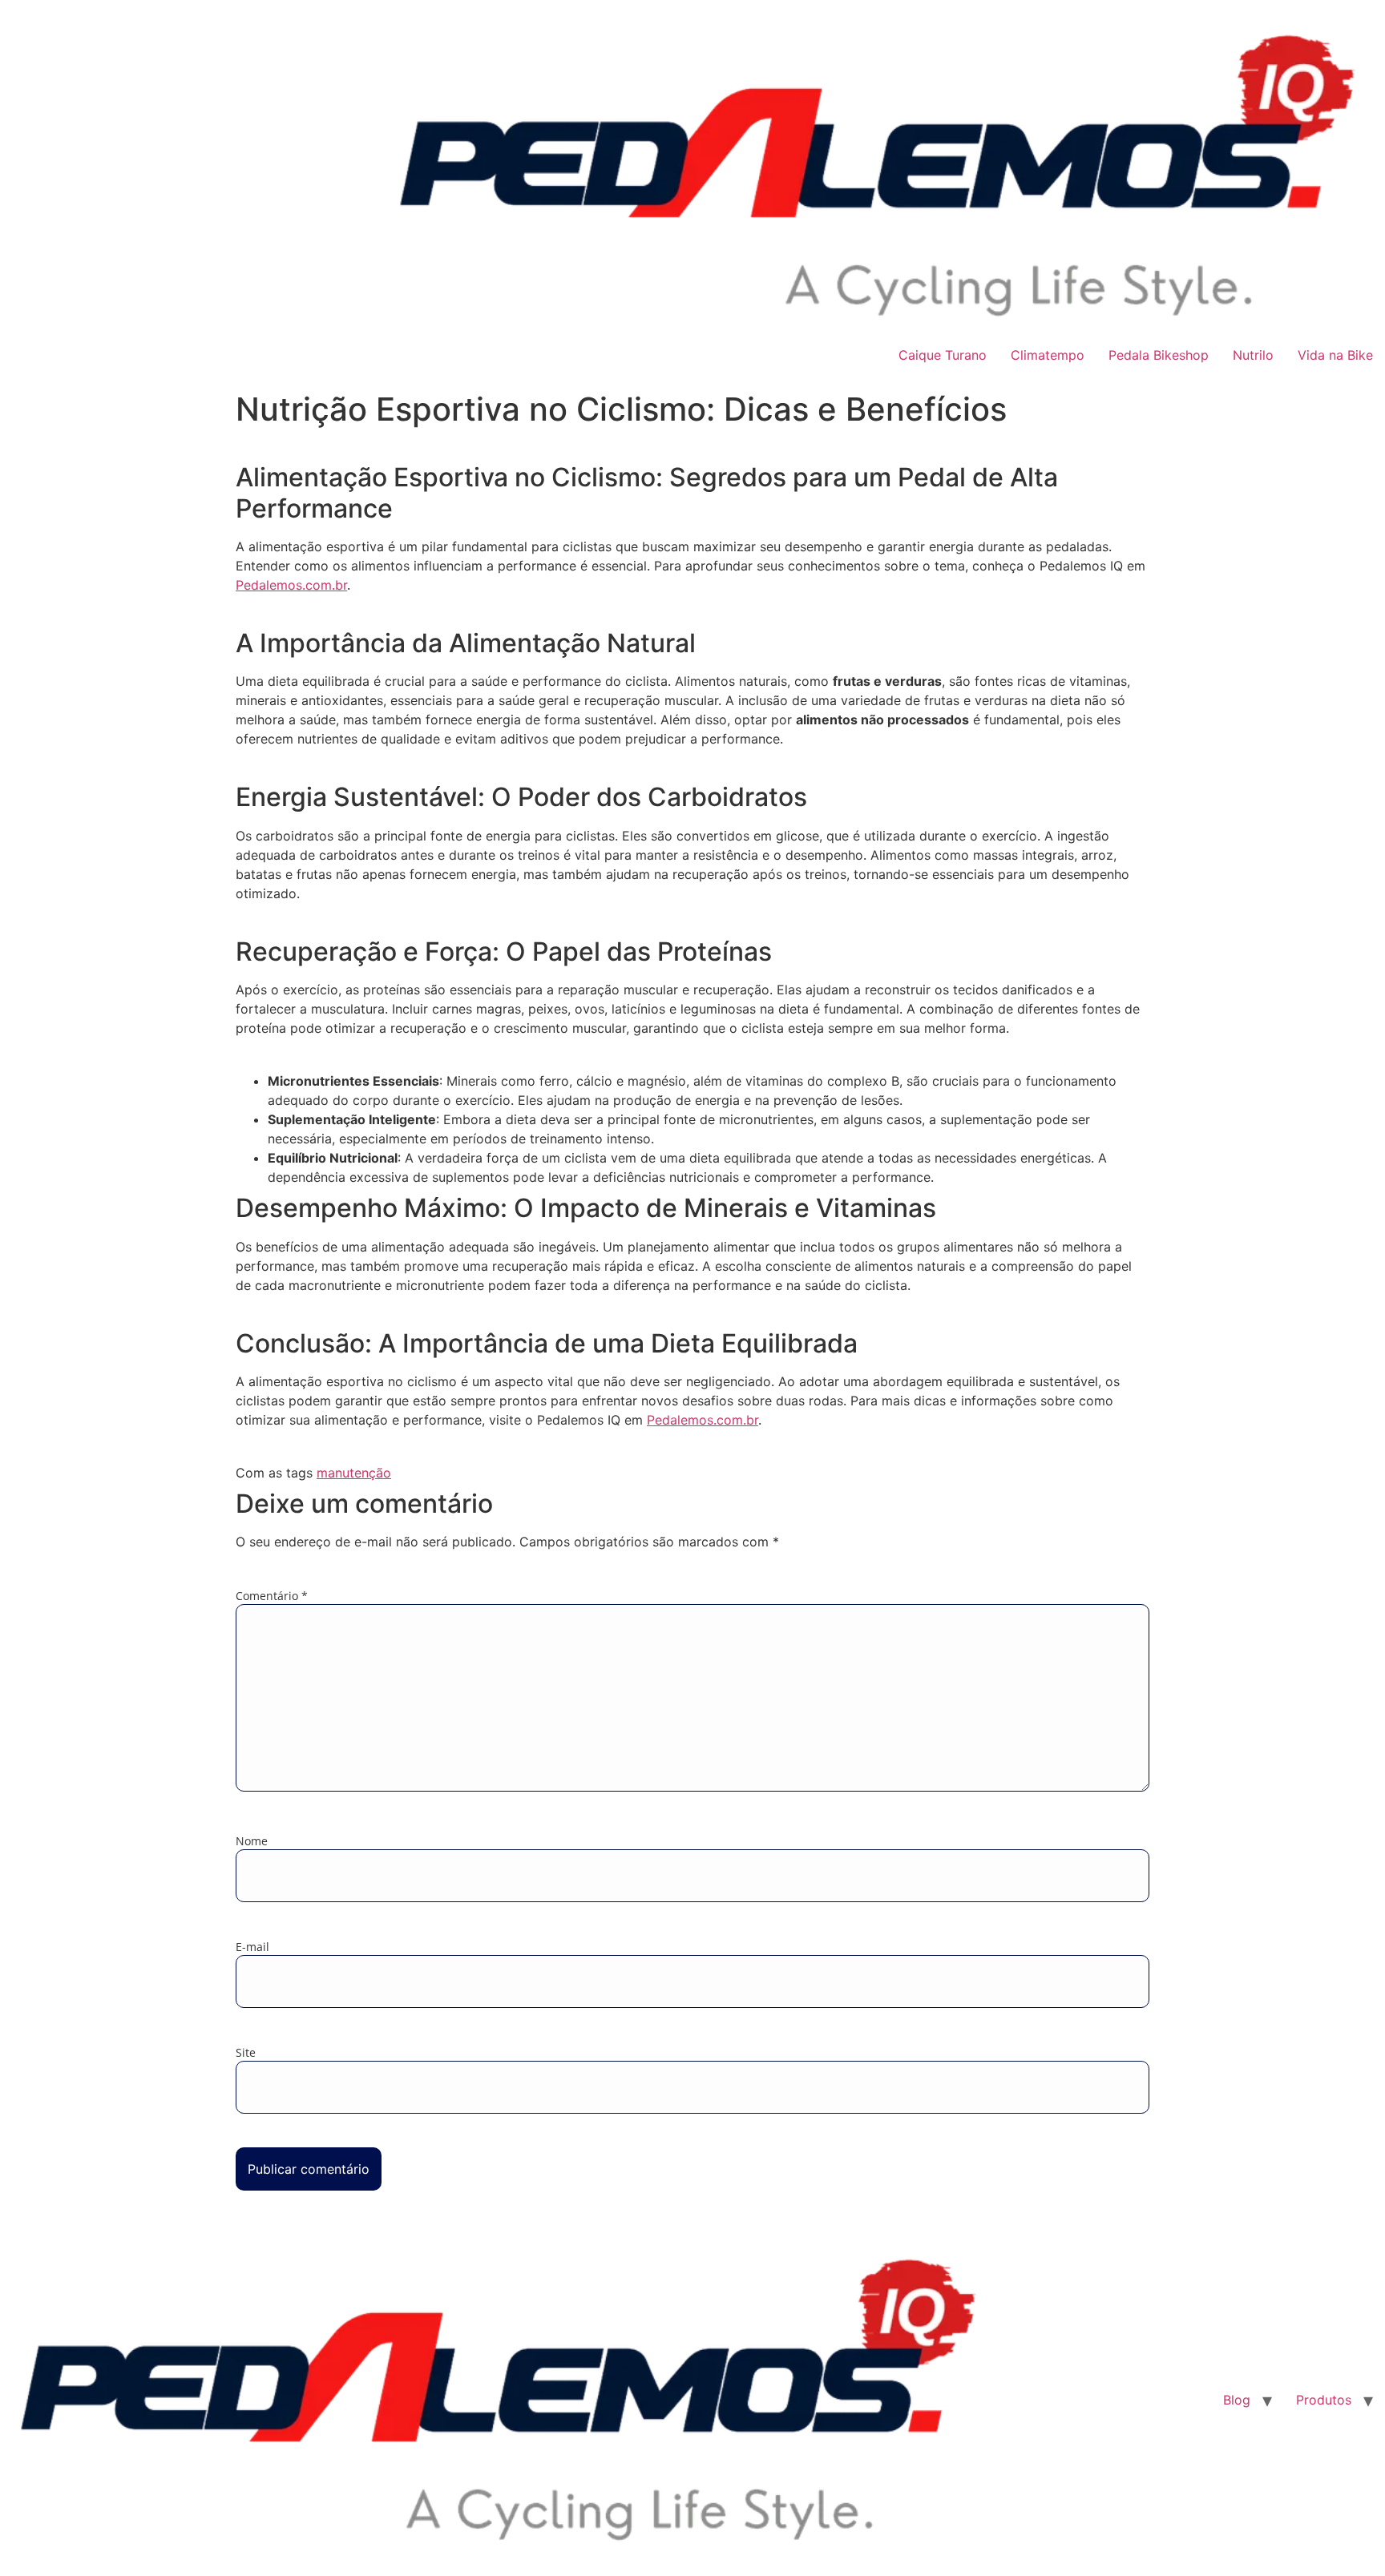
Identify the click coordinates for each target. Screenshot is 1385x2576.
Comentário (272, 1596)
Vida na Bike (1335, 355)
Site (246, 2053)
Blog (1237, 2400)
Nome (252, 1841)
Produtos (1324, 2400)
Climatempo (1048, 355)
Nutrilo (1253, 355)
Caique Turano (943, 355)
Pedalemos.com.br (291, 585)
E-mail (252, 1947)
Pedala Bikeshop (1159, 355)
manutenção (354, 1473)
